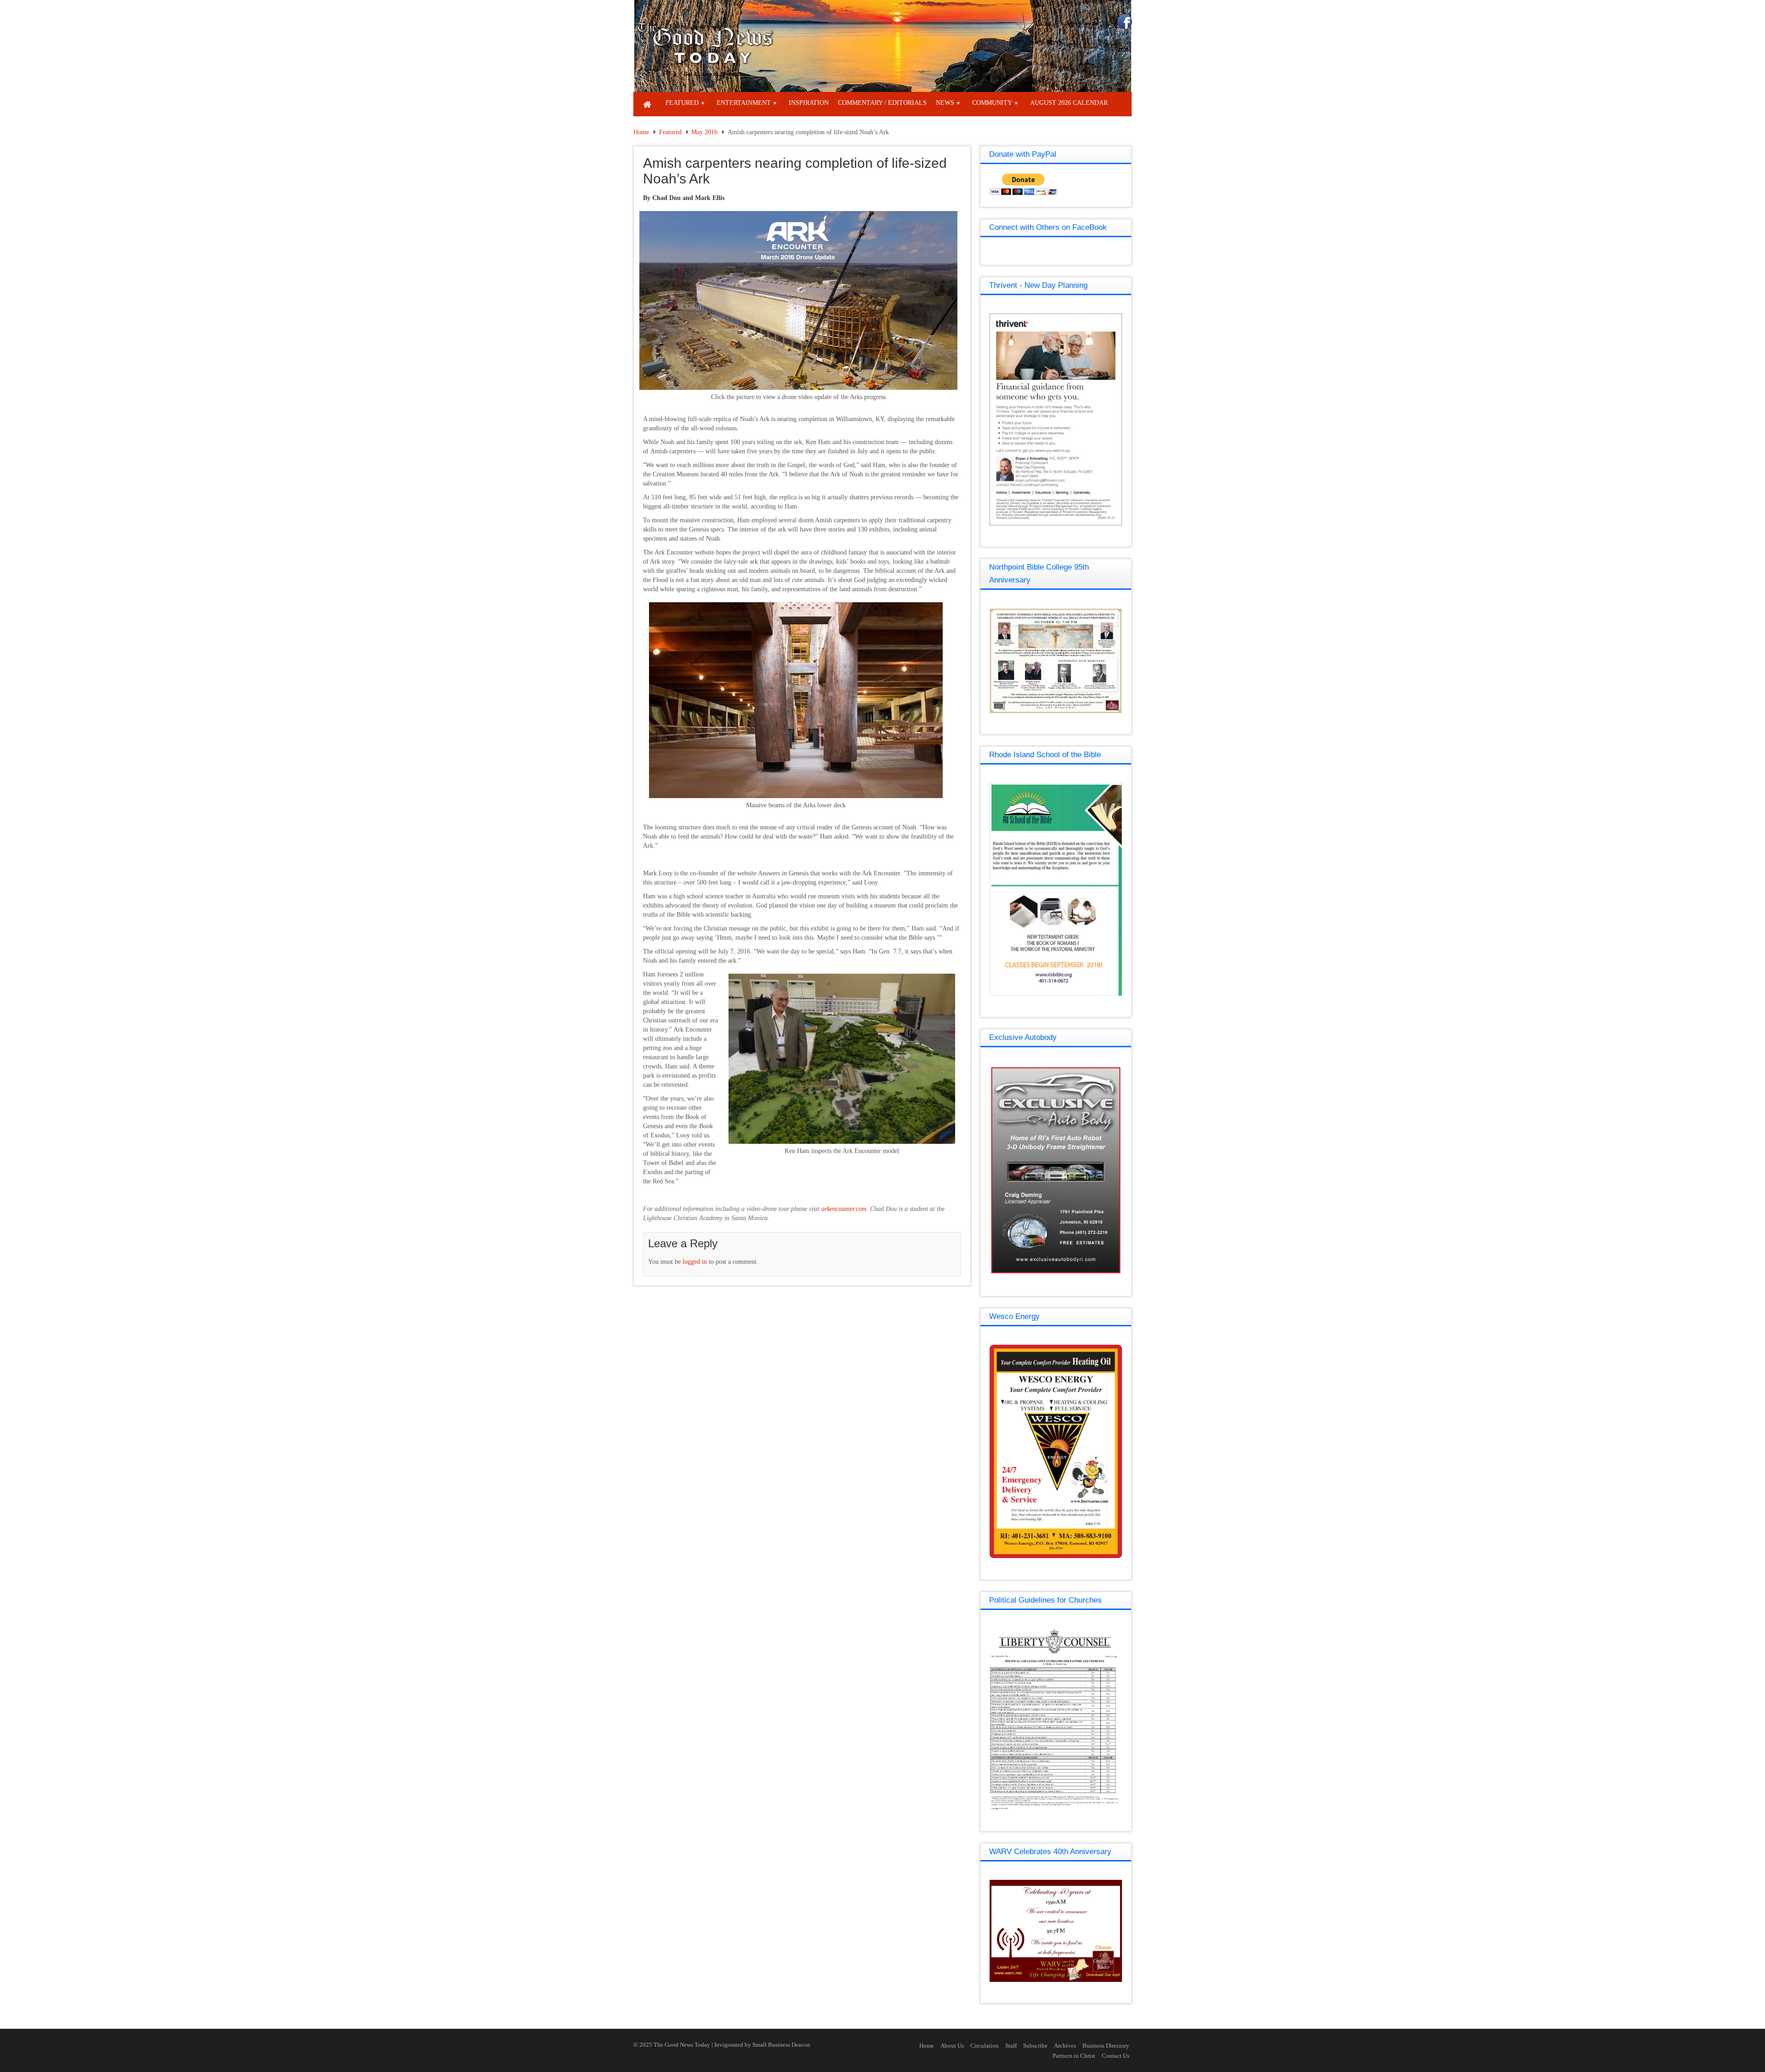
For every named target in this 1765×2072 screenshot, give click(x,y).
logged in (695, 1262)
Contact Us (1116, 2056)
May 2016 (704, 132)
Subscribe (1035, 2046)
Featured (670, 132)
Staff (1011, 2046)
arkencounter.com (844, 1209)
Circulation (985, 2046)
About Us (952, 2046)
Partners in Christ (1074, 2056)
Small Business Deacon (781, 2045)
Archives (1065, 2046)
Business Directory (1106, 2046)
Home (641, 132)
